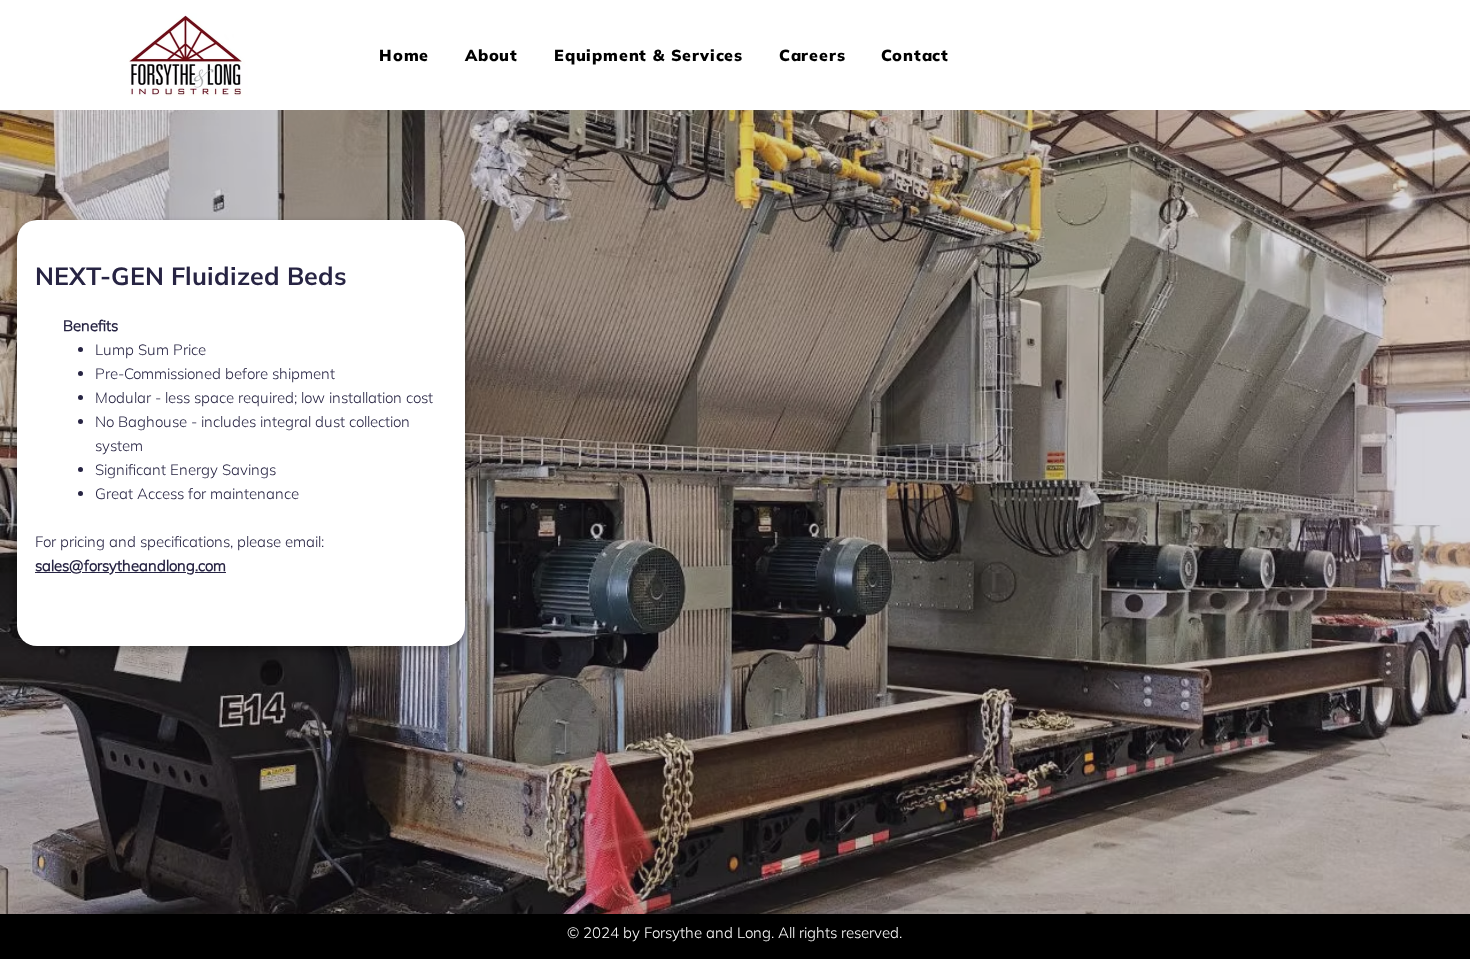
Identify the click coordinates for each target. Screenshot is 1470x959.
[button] (648, 55)
